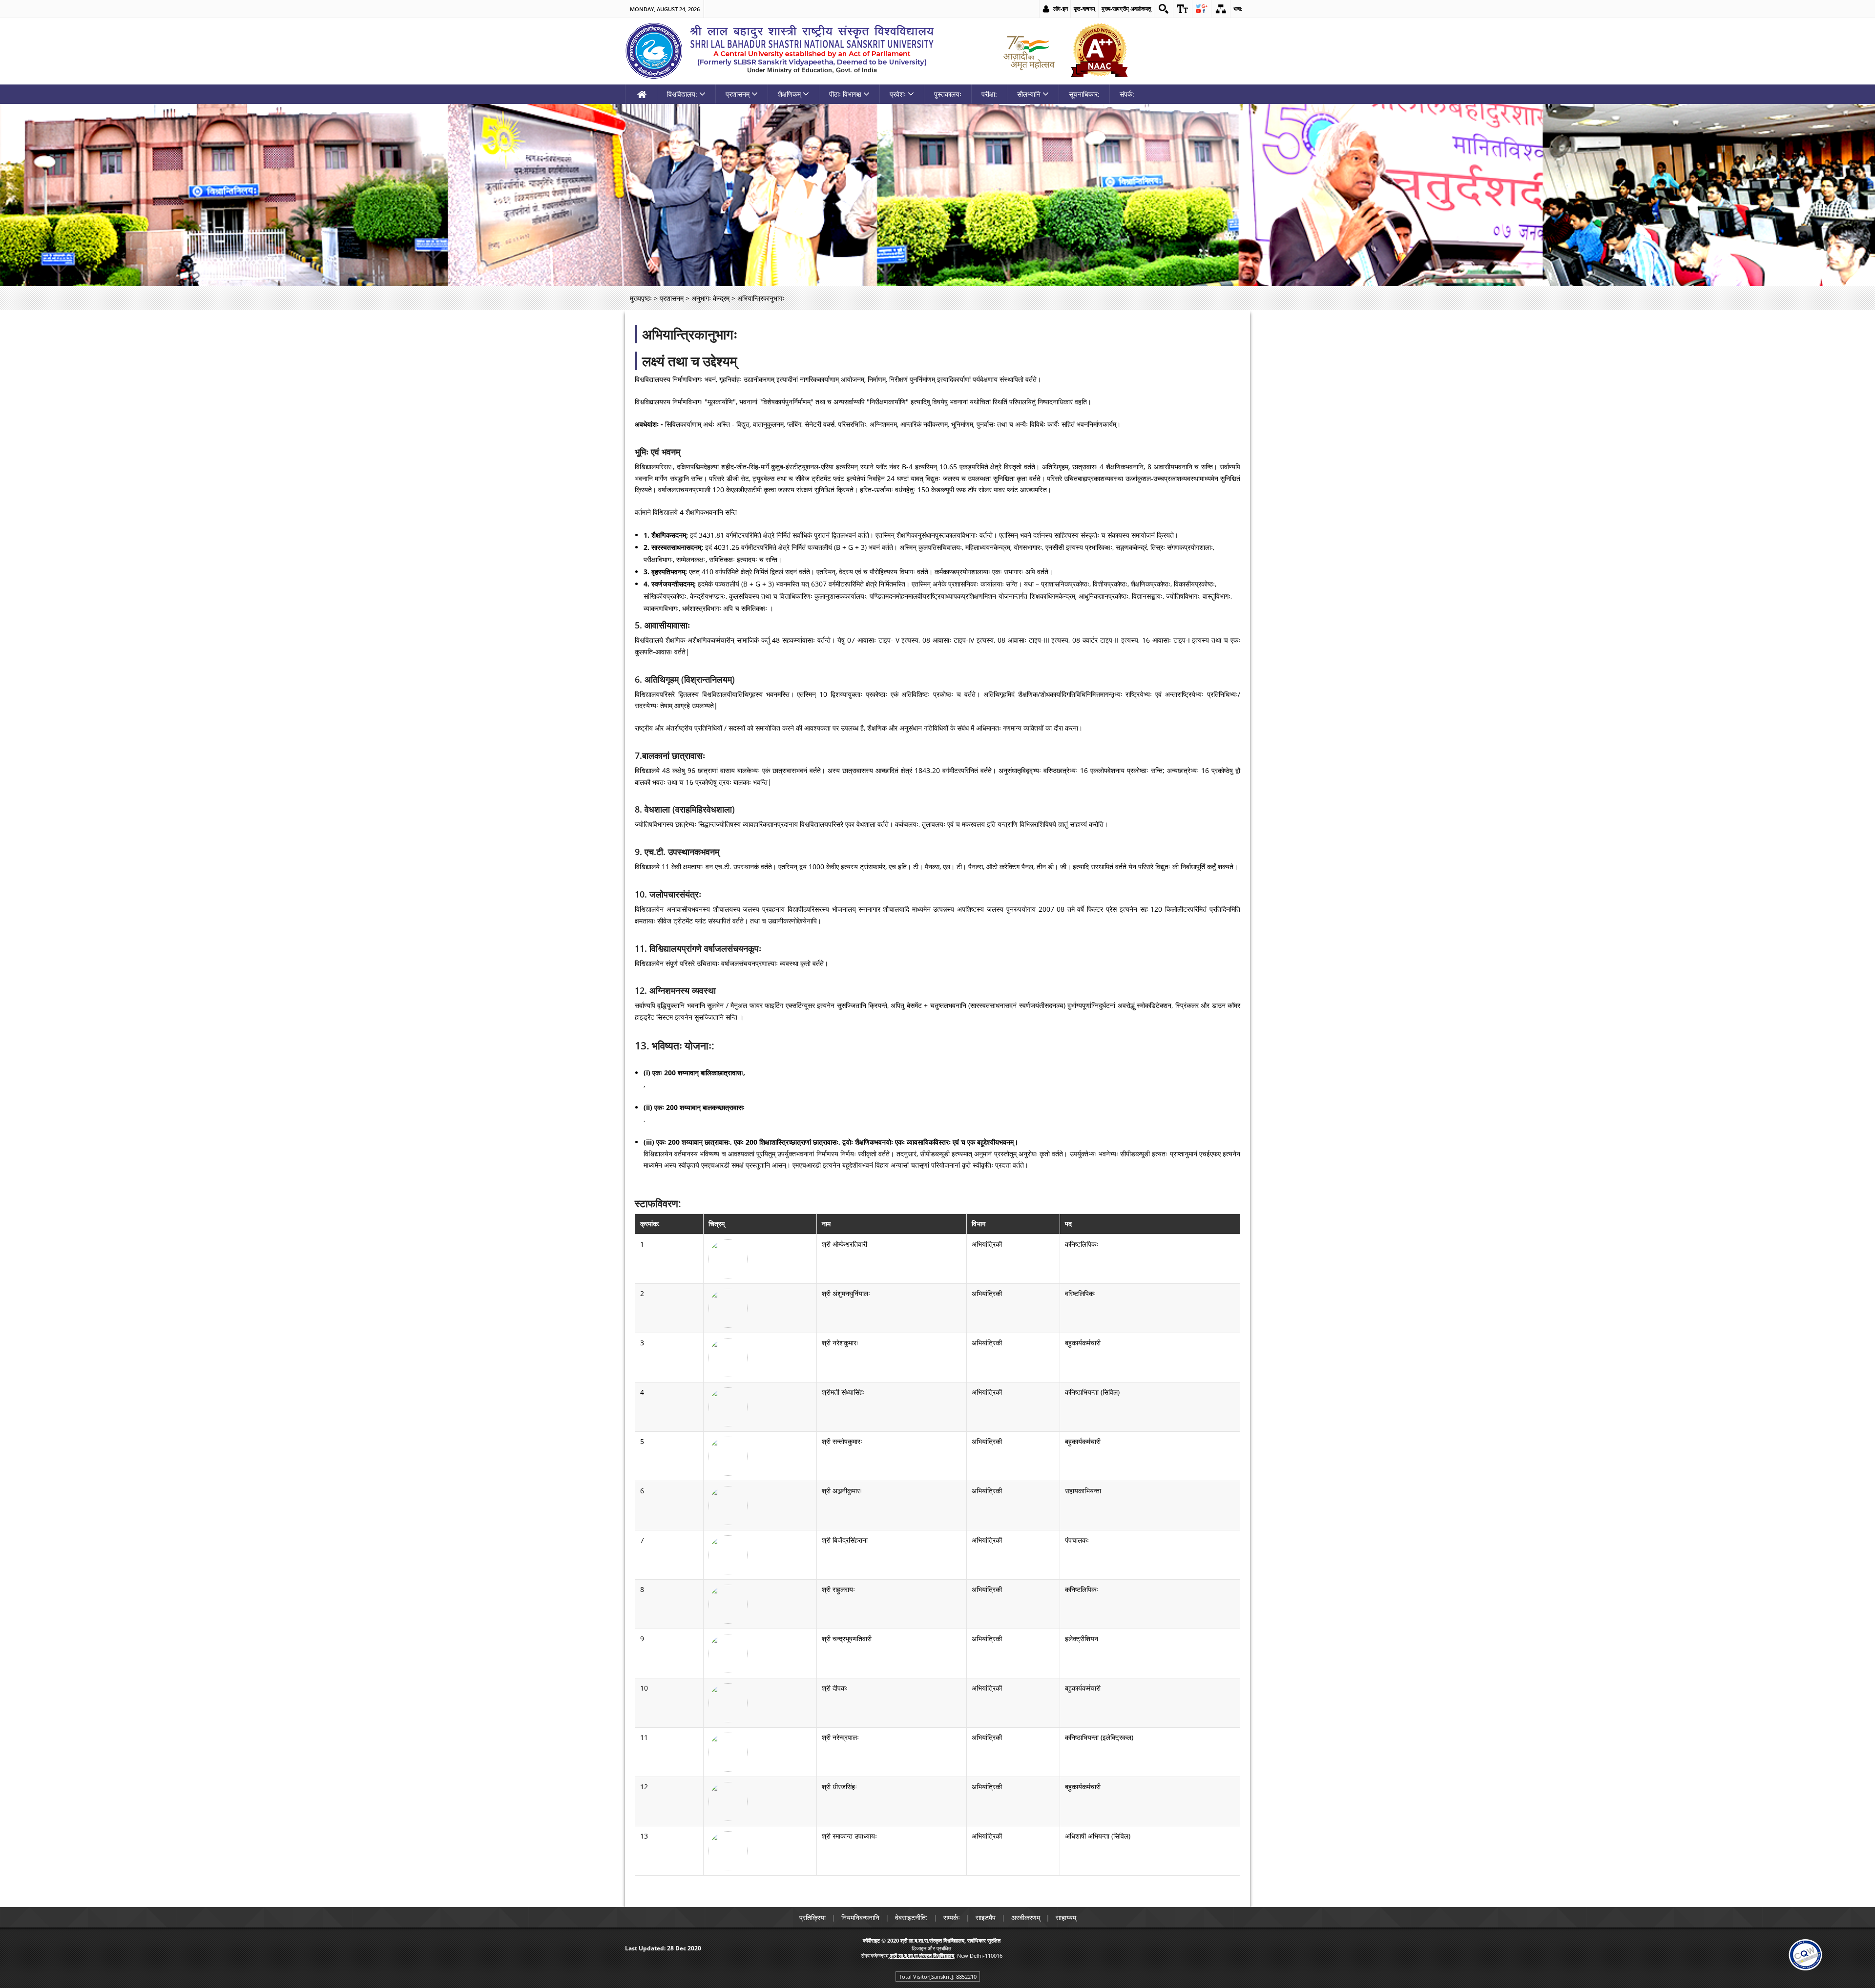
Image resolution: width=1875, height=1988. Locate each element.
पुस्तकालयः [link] (948, 94)
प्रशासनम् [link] (738, 94)
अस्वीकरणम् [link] (1026, 1917)
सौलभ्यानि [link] (1029, 94)
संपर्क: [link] (1127, 94)
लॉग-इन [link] (1061, 9)
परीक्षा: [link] (989, 94)
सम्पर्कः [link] (952, 1917)
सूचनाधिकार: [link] (1084, 94)
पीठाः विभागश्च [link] (845, 94)
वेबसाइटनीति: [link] (911, 1917)
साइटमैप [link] (986, 1917)
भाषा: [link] (1238, 9)
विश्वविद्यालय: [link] (682, 94)
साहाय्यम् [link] (1066, 1917)
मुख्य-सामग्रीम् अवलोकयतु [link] (1126, 9)
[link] (1164, 9)
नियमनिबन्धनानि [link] (860, 1917)
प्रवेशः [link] (898, 94)
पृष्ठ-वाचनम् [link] (1084, 9)
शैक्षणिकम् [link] (789, 94)
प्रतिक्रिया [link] (812, 1917)
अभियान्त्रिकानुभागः (690, 334)
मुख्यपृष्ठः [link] (641, 298)
